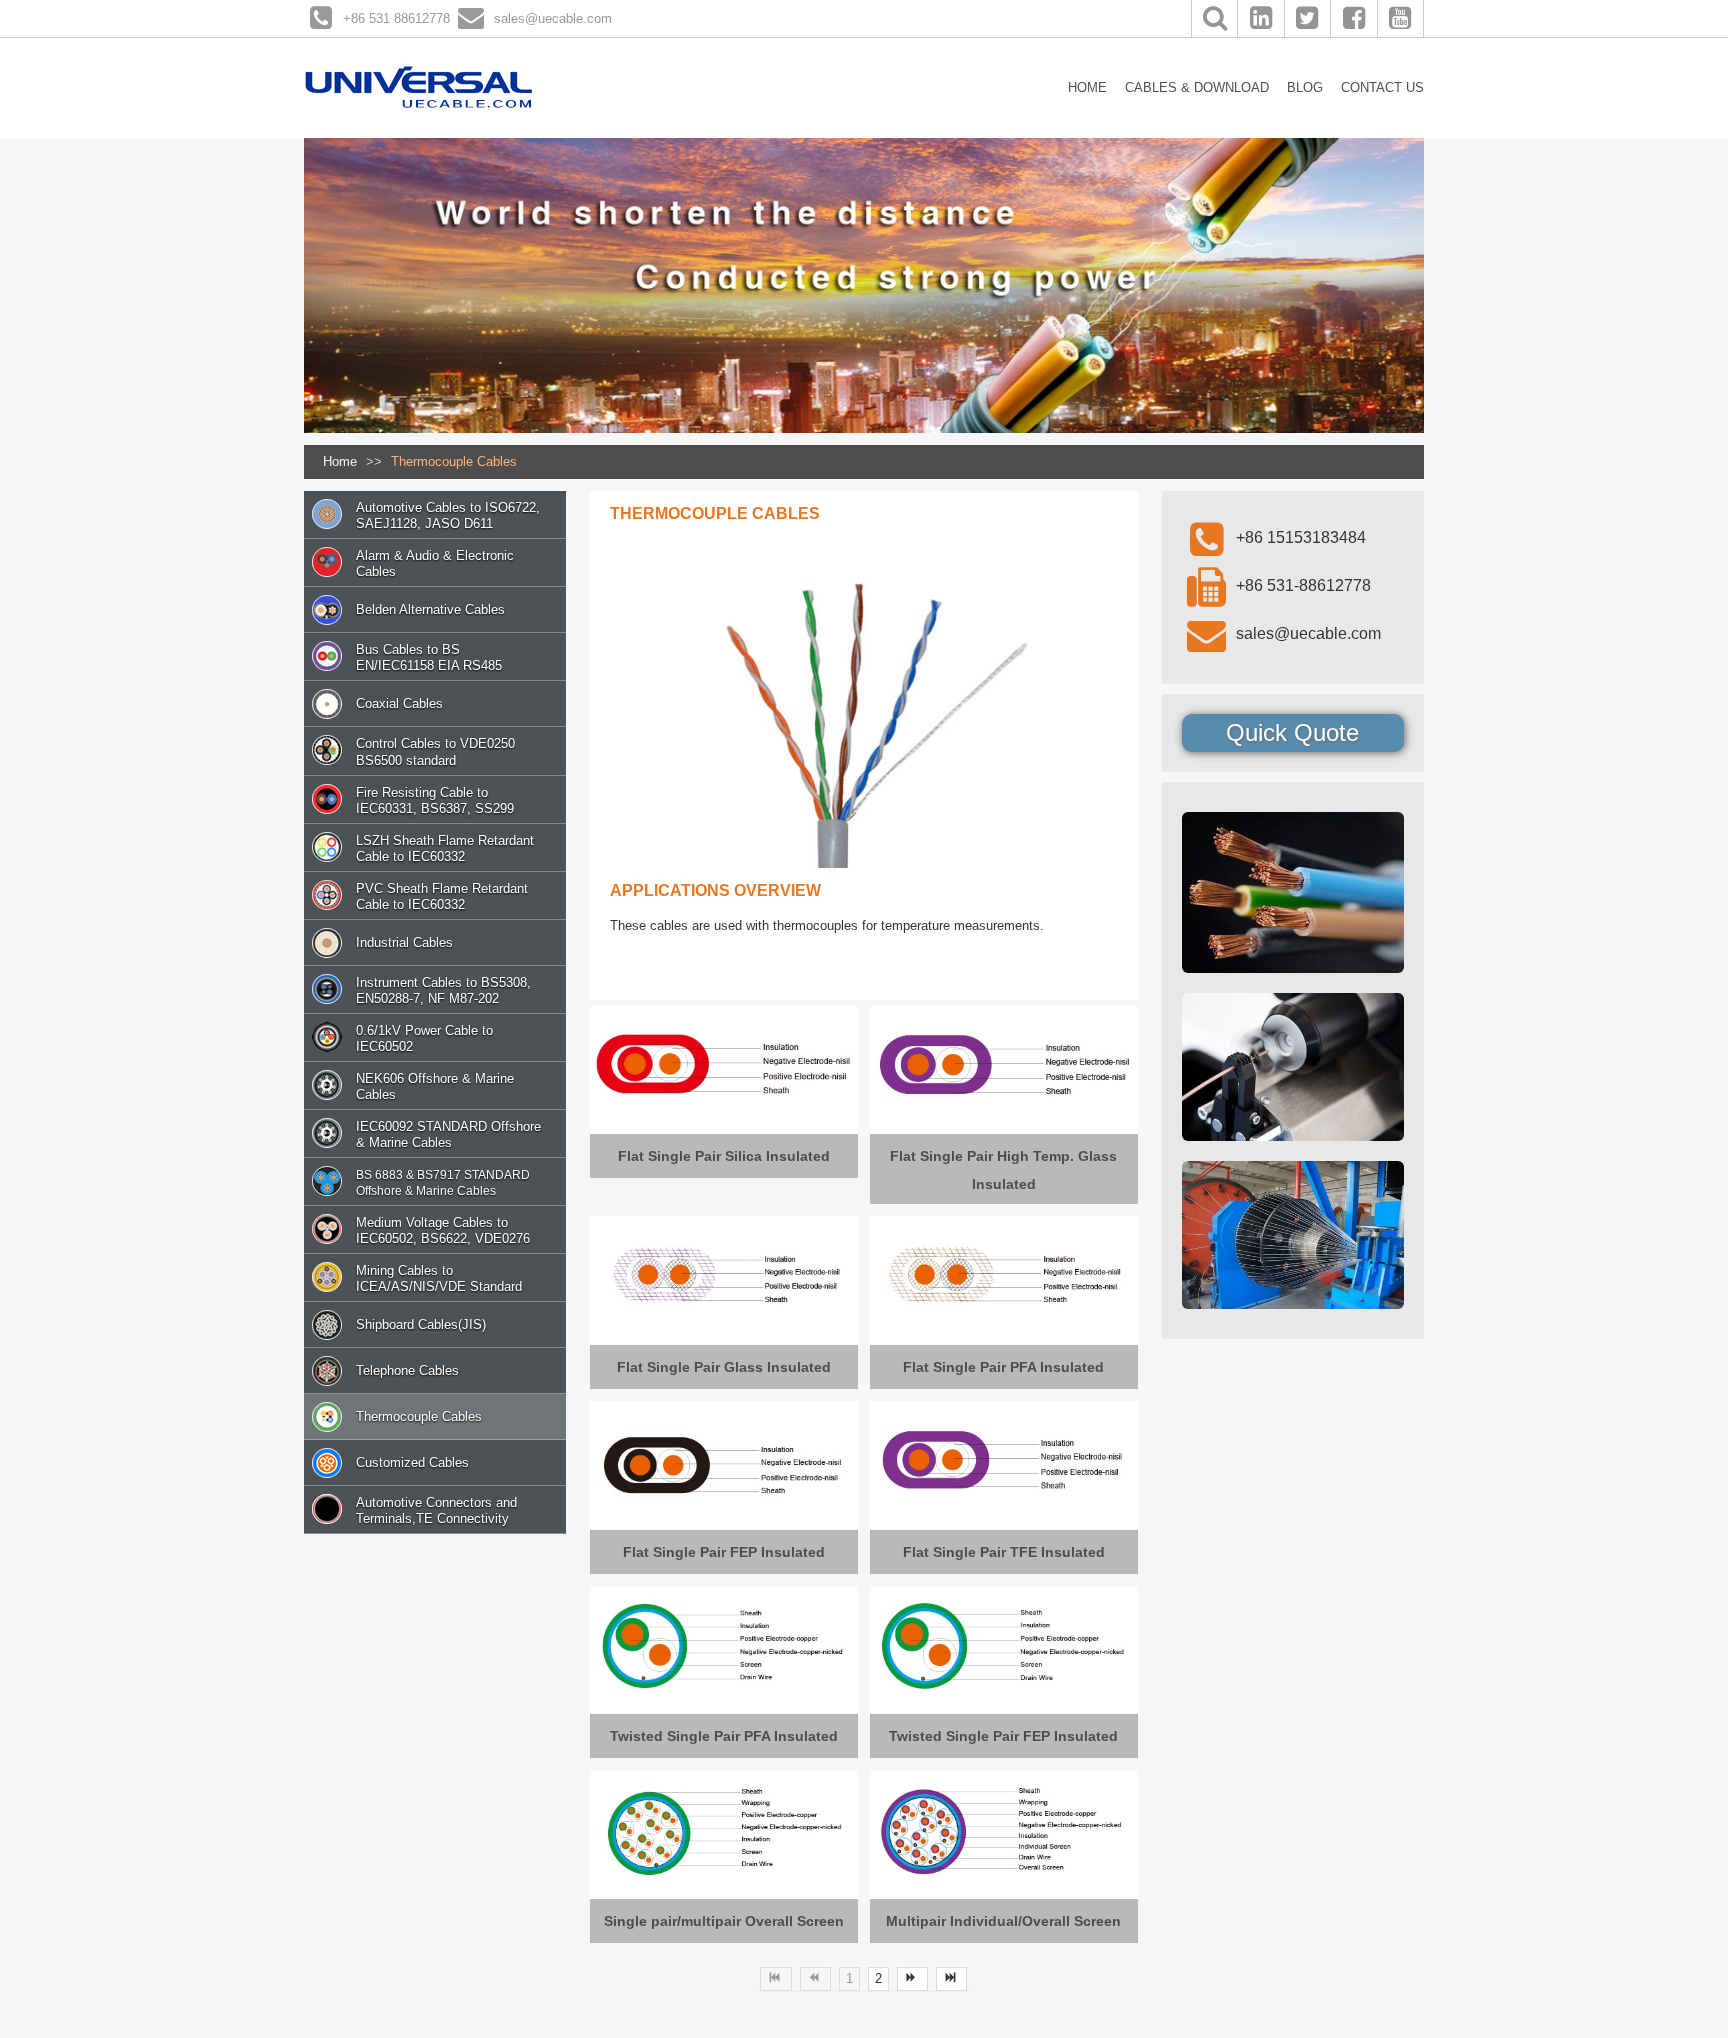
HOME (1087, 87)
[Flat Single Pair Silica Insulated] (724, 1064)
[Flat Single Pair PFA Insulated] (1004, 1275)
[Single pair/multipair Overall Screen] (724, 1829)
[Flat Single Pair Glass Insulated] (724, 1275)
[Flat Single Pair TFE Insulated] (1004, 1460)
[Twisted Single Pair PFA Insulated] (724, 1644)
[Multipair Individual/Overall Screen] (1004, 1829)
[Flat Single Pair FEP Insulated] (724, 1460)
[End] (951, 1979)
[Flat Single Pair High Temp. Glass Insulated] (1004, 1064)
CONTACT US (1382, 87)
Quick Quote (1292, 732)
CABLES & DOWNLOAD (1197, 87)
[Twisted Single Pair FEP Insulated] (1004, 1644)
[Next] (912, 1979)
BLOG (1305, 87)
